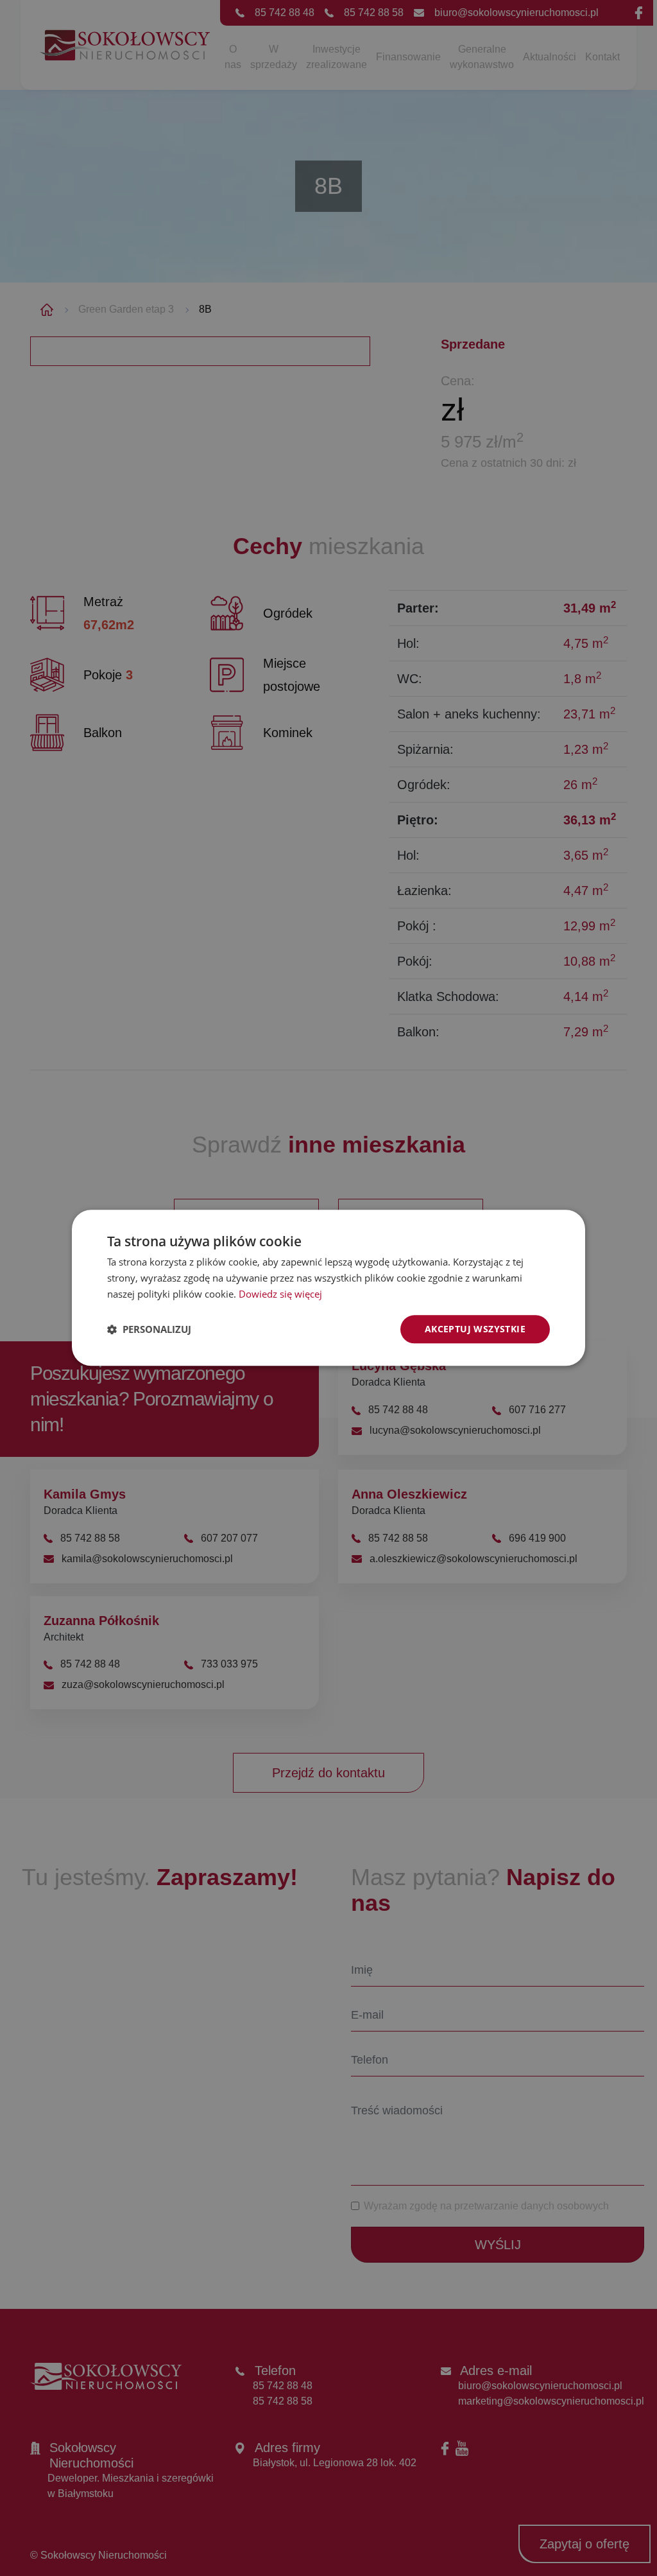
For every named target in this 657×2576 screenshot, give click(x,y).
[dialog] (328, 1288)
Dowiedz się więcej (280, 1294)
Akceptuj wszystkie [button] (475, 1329)
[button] (149, 1329)
